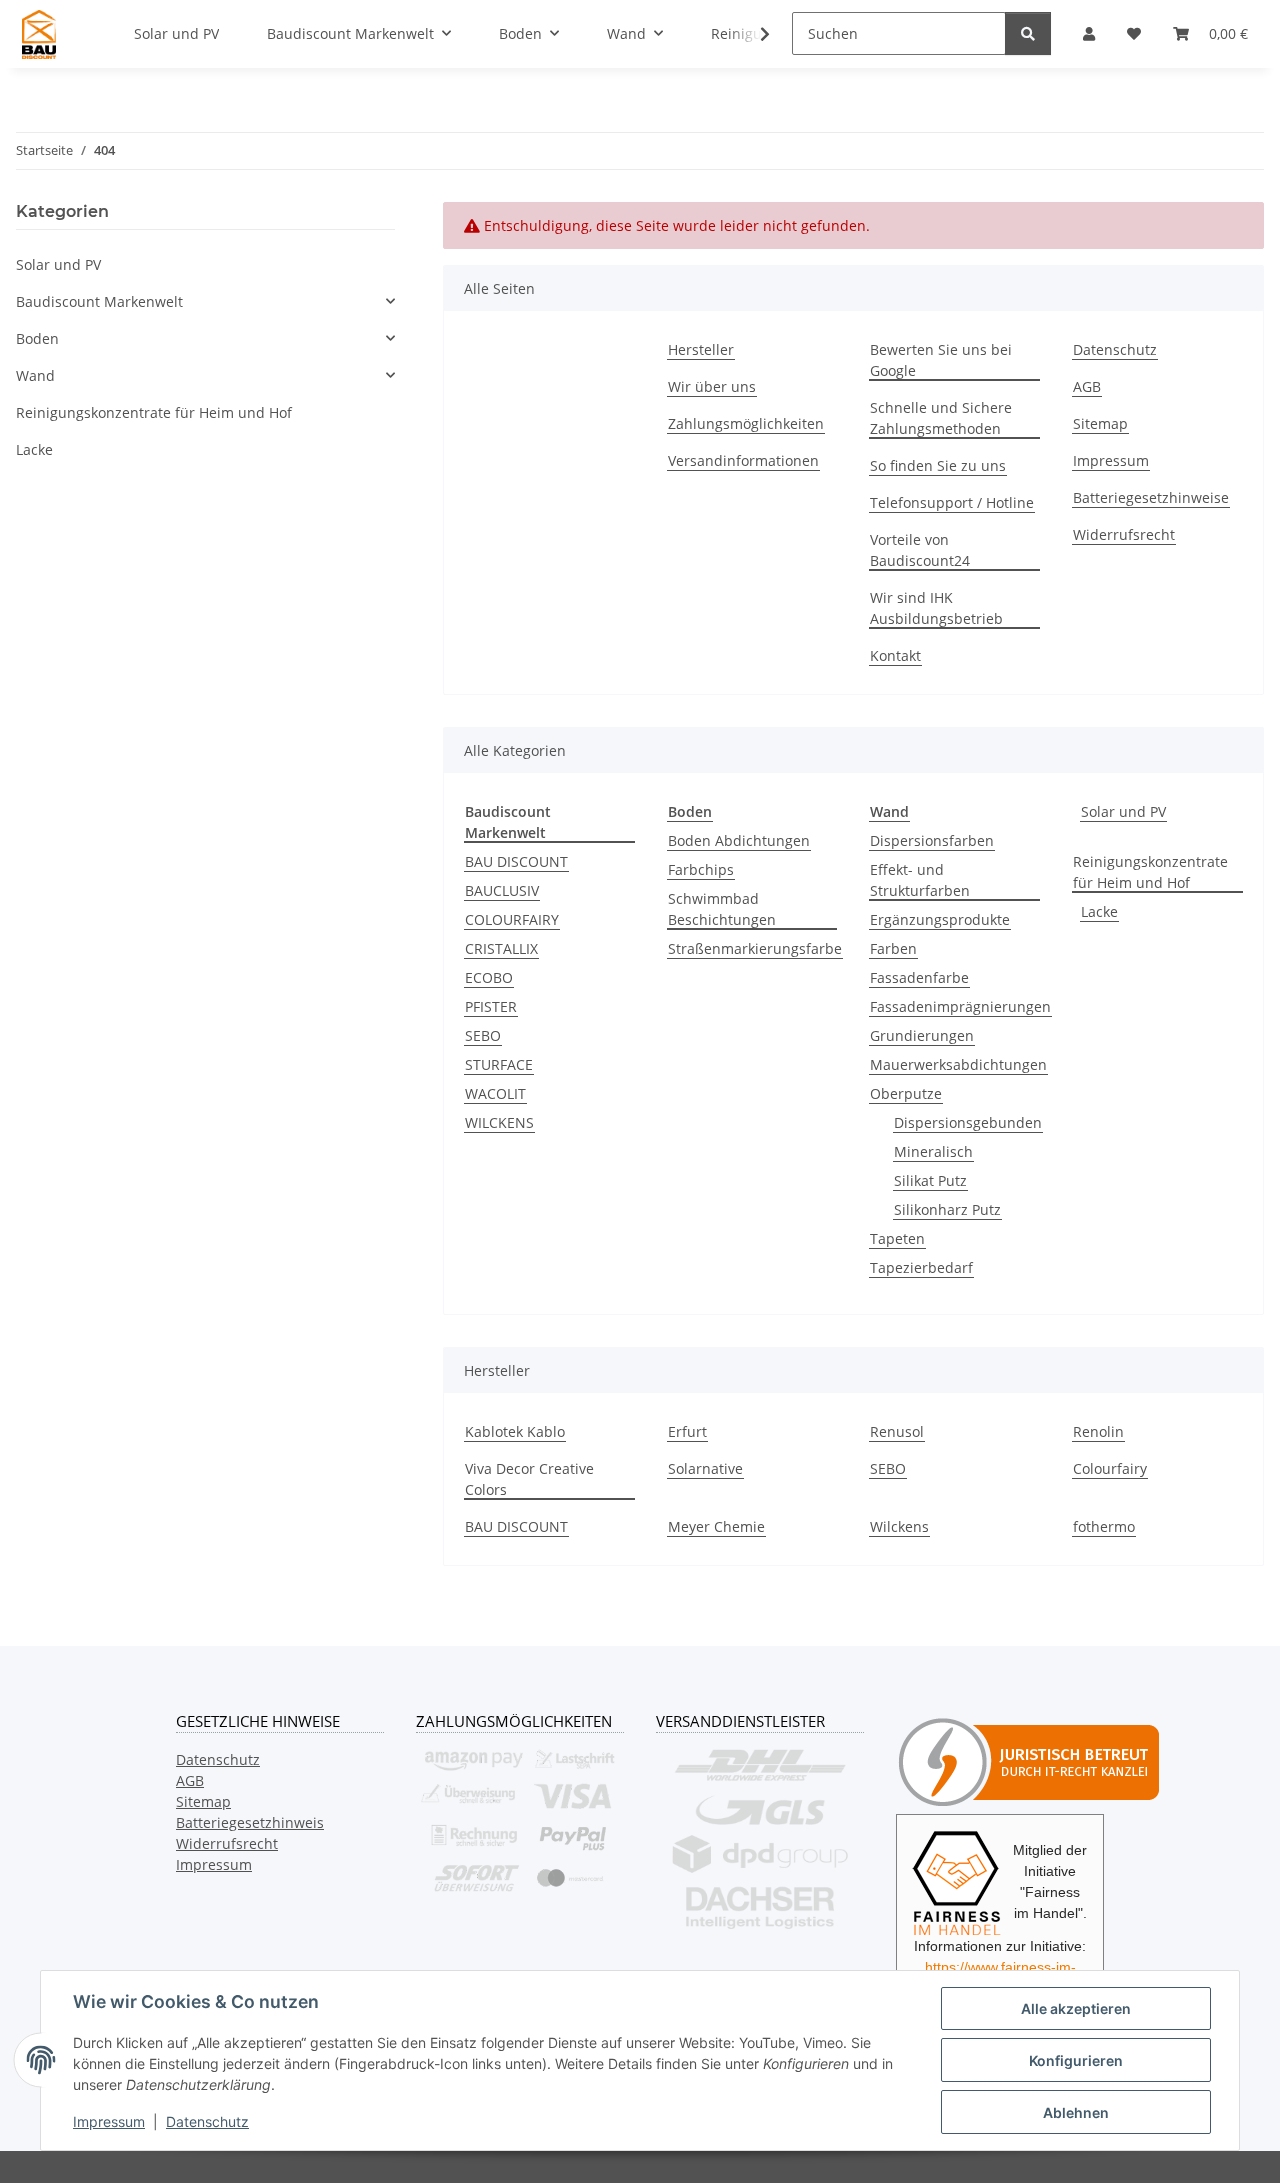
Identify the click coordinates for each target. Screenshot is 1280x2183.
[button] (752, 34)
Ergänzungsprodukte (940, 919)
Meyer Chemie (716, 1526)
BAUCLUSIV (502, 890)
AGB (1087, 386)
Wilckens (899, 1526)
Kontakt (895, 655)
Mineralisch (933, 1151)
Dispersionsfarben (932, 840)
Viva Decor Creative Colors (529, 1479)
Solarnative (705, 1468)
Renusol (897, 1431)
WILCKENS (499, 1122)
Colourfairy (1110, 1468)
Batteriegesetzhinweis (250, 1822)
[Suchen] (1028, 33)
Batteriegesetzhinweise (1151, 497)
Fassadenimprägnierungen (960, 1006)
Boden (37, 338)
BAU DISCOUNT (516, 861)
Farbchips (701, 869)
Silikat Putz (930, 1180)
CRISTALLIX (501, 948)
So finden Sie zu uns (938, 465)
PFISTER (491, 1006)
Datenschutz (207, 2121)
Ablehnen (1076, 2112)
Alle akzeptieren (1076, 2008)
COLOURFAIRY (512, 919)
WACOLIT (495, 1093)
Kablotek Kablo (515, 1431)
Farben (893, 948)
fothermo (1104, 1526)
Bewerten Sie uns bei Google (941, 360)
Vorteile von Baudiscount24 (920, 550)
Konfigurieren (1076, 2060)
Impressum (109, 2121)
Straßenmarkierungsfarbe (755, 948)
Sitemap (1100, 423)
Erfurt (687, 1431)
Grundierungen (922, 1035)
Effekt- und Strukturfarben (920, 880)
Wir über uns (712, 386)
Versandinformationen (743, 460)
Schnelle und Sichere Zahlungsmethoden (941, 418)
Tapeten (897, 1238)
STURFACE (499, 1064)
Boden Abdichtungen (739, 840)
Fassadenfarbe (919, 977)
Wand (35, 375)
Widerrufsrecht (1124, 534)
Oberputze (906, 1093)
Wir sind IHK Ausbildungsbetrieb (936, 608)
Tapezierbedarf (921, 1267)
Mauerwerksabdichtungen (958, 1064)
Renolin (1098, 1431)
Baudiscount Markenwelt (99, 301)
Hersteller (701, 349)
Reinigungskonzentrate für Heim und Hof (1150, 872)
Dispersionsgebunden (968, 1122)
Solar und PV (1123, 811)
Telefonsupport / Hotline (952, 502)
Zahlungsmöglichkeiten (746, 423)
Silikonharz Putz (947, 1209)
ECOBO (489, 977)
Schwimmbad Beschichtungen (722, 909)
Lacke (1099, 911)
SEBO (483, 1035)
